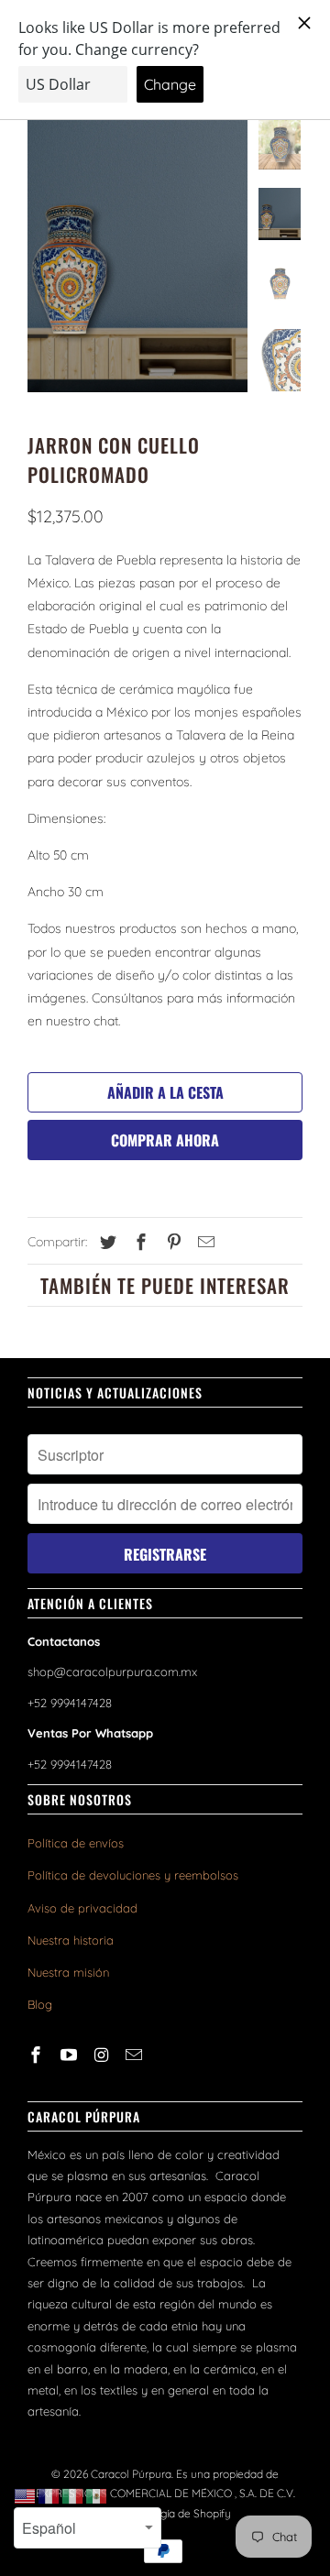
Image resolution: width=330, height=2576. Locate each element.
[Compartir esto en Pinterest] (171, 1242)
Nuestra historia (71, 1940)
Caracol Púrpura (131, 2474)
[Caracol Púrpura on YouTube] (71, 2055)
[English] (26, 2495)
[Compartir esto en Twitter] (105, 1242)
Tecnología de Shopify (176, 2513)
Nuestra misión (68, 1972)
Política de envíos (76, 1843)
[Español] (97, 2495)
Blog (40, 2004)
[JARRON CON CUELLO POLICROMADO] (137, 255)
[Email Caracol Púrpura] (136, 2055)
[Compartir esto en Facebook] (138, 1242)
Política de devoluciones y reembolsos (133, 1875)
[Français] (49, 2495)
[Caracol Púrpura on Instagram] (104, 2055)
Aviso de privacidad (82, 1908)
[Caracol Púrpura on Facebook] (38, 2055)
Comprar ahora (165, 1140)
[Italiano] (73, 2495)
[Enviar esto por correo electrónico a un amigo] (203, 1242)
